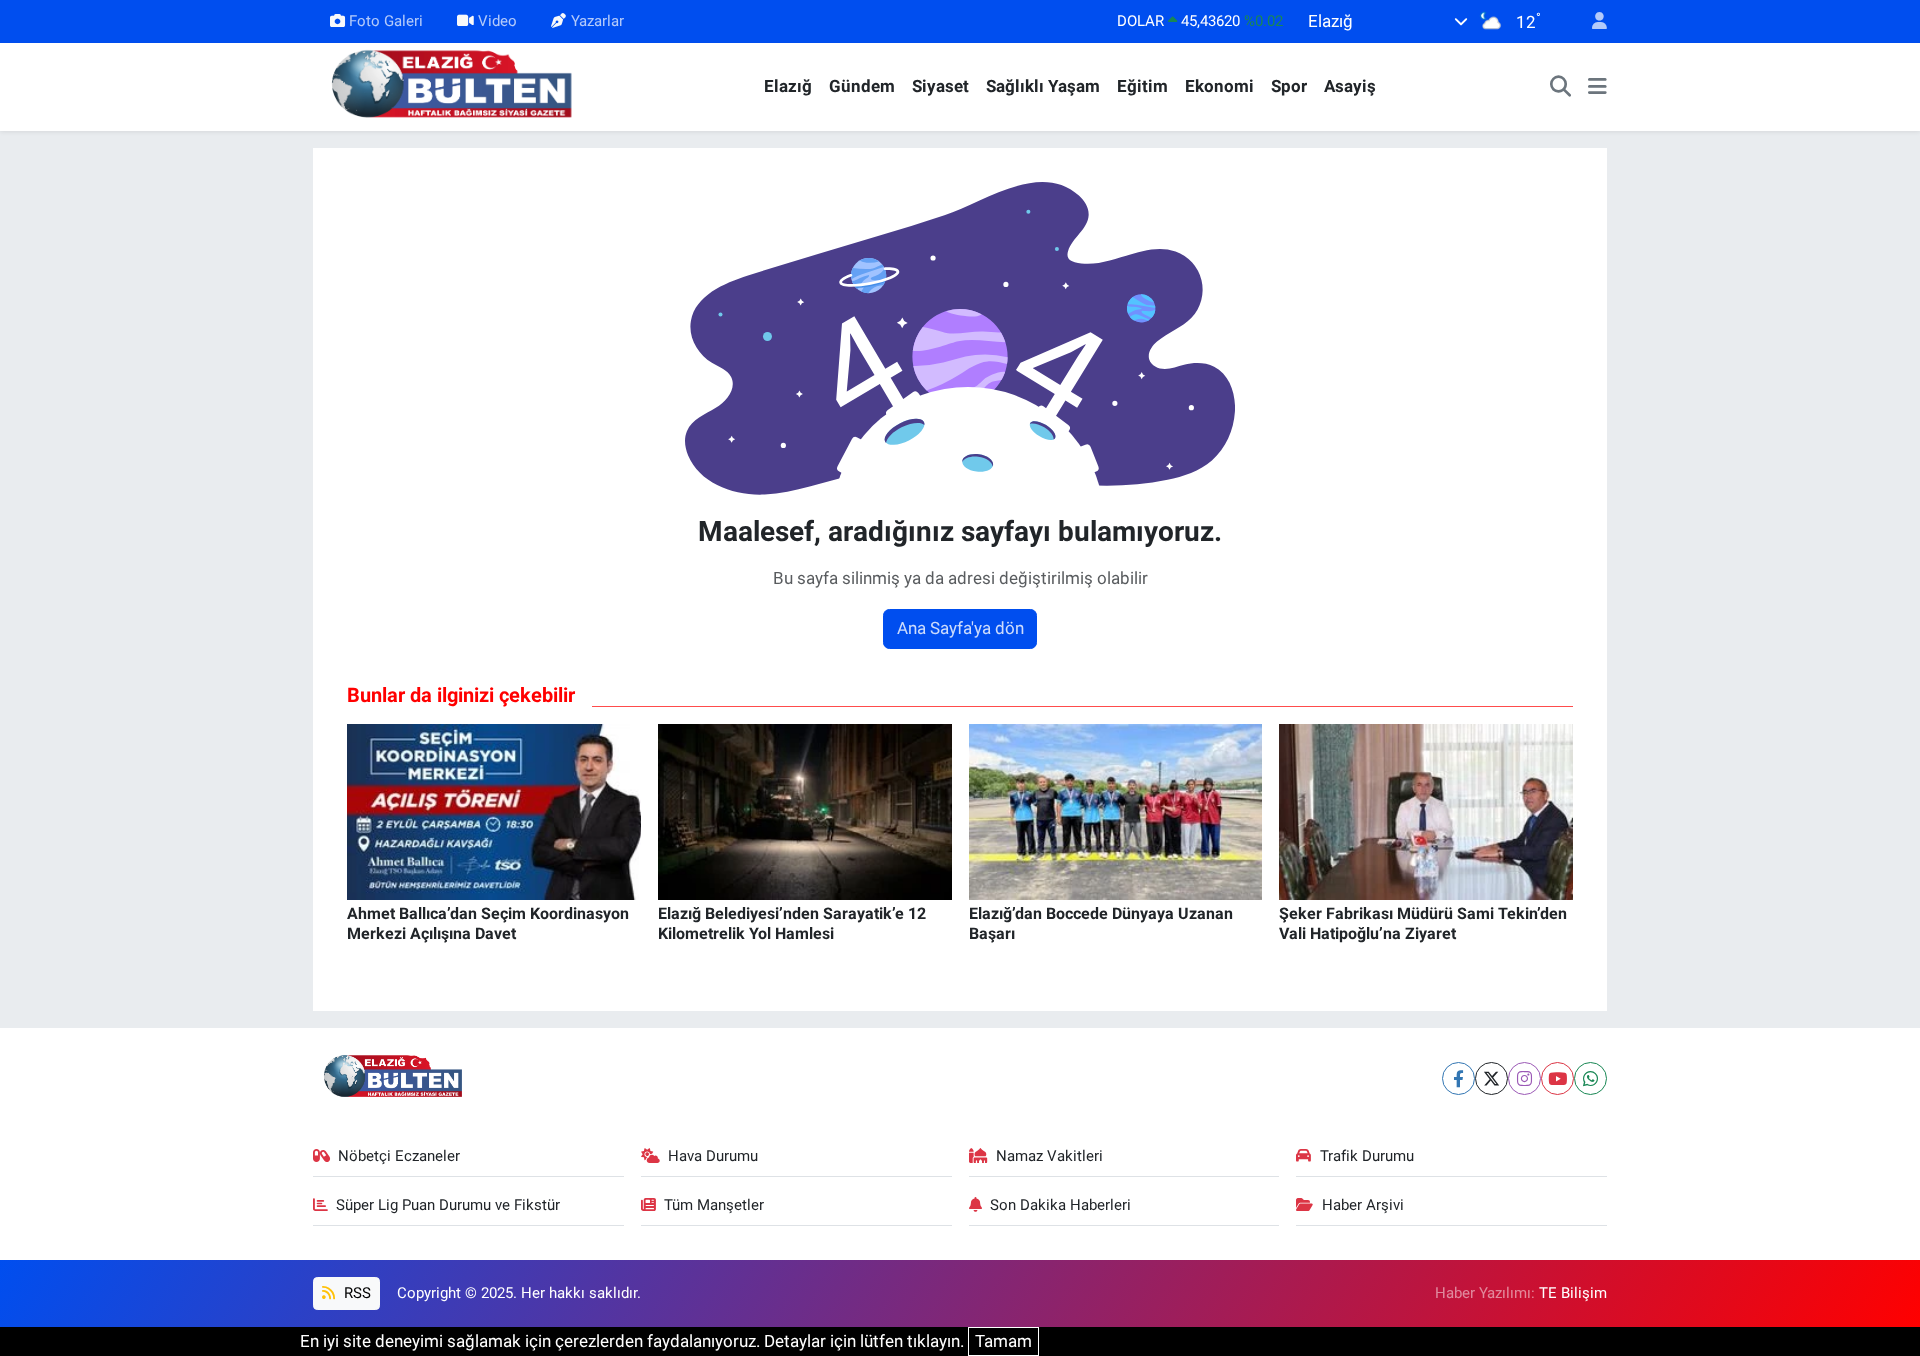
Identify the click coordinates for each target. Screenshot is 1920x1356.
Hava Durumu (713, 1156)
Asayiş (1350, 86)
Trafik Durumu (1367, 1156)
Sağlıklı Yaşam (1043, 86)
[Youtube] (1557, 1078)
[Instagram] (1524, 1078)
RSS (355, 1293)
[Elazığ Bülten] (456, 85)
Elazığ (788, 86)
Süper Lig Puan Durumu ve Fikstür (448, 1205)
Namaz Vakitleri (1049, 1156)
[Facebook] (1458, 1078)
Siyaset (940, 86)
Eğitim (1142, 86)
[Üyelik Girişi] (1591, 21)
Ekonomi (1219, 86)
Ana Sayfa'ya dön (960, 628)
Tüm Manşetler (714, 1205)
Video (497, 21)
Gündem (862, 86)
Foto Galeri (386, 21)
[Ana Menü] (1597, 87)
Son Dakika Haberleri (1060, 1205)
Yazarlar (597, 21)
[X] (1491, 1078)
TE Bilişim (1573, 1293)
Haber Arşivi (1363, 1205)
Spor (1289, 86)
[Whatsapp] (1590, 1078)
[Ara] (1561, 87)
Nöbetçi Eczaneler (399, 1156)
